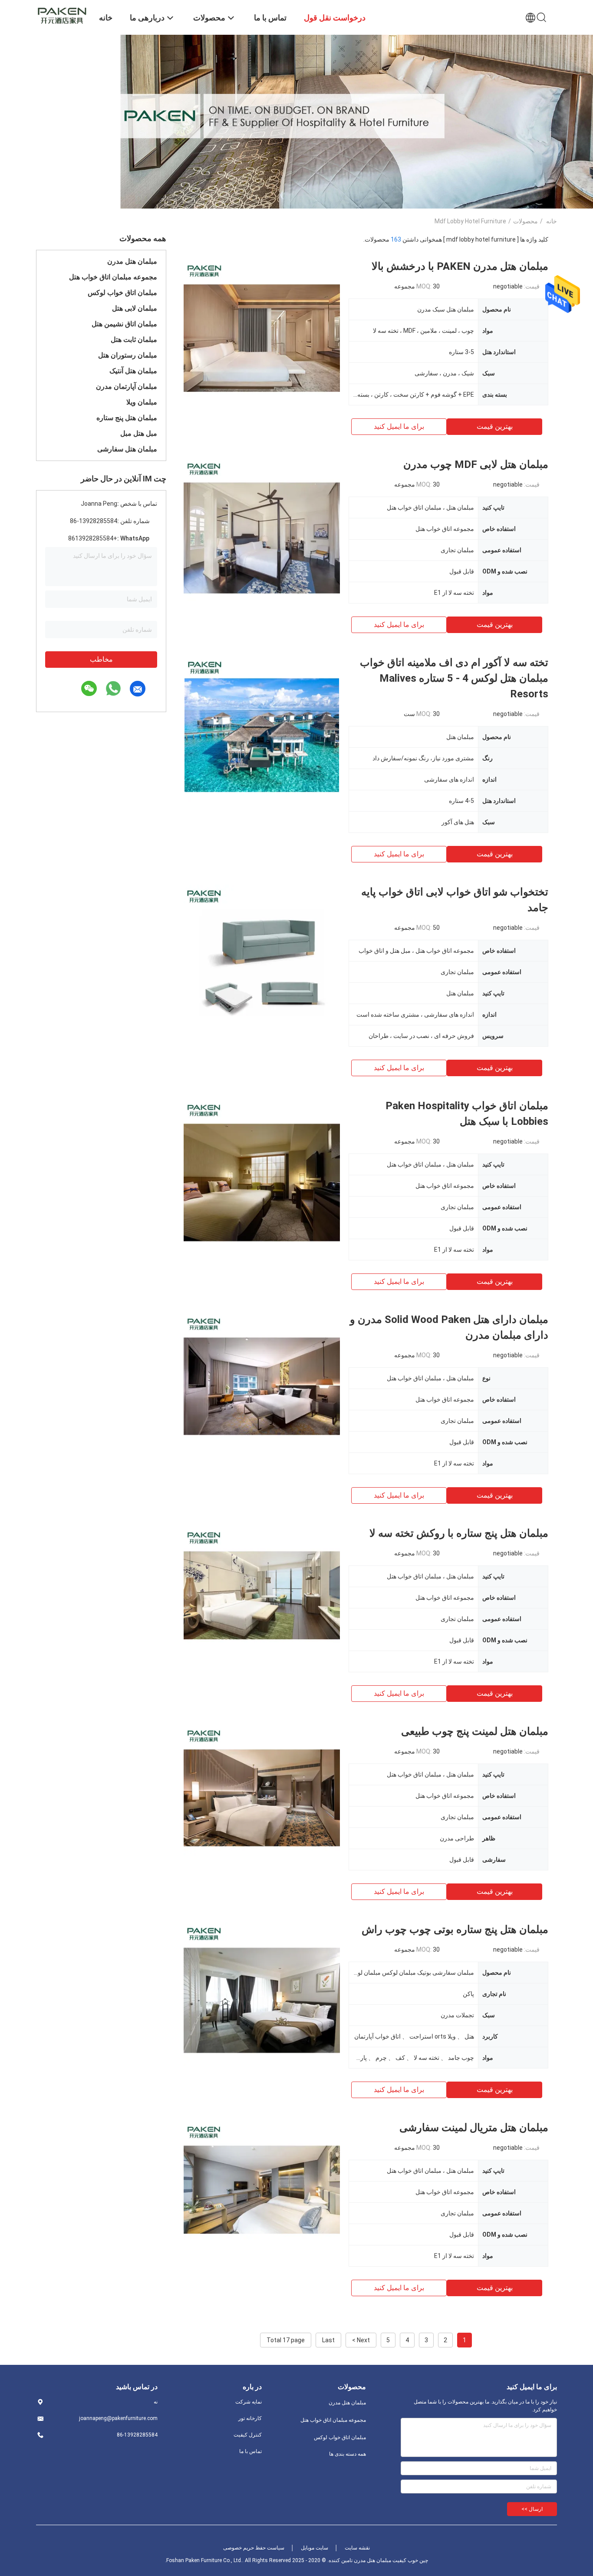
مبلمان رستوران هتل (128, 355)
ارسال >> (532, 2509)
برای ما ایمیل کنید (399, 426)
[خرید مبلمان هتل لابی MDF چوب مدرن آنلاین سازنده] (262, 535)
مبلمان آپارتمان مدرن (127, 386)
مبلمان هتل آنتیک (133, 371)
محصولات (525, 221)
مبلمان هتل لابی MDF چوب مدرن (476, 464)
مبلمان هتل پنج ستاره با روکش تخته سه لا (459, 1533)
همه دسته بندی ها (348, 2454)
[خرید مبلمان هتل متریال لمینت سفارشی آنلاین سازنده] (262, 2198)
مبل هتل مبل (139, 433)
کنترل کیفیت (248, 2435)
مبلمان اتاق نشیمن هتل (124, 324)
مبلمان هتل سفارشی (127, 449)
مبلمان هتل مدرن (132, 261)
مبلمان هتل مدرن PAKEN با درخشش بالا (460, 266)
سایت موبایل (315, 2548)
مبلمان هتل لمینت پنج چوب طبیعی (475, 1731)
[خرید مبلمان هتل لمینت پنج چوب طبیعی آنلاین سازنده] (262, 1802)
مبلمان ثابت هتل (134, 340)
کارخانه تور (250, 2418)
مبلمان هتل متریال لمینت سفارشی (474, 2128)
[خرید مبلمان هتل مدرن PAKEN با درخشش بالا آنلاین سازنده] (262, 337)
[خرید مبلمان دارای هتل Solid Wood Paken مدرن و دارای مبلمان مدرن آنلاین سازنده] (262, 1390)
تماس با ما (250, 2451)
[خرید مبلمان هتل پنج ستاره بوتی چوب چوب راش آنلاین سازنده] (262, 2000)
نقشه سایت (357, 2548)
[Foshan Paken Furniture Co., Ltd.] (62, 14)
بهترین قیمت (495, 426)
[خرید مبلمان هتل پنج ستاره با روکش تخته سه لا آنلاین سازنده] (262, 1604)
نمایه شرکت (249, 2402)
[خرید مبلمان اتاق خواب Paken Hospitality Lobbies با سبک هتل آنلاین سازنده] (262, 1176)
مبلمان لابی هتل (135, 308)
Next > (361, 2340)
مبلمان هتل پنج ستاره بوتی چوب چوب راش (455, 1930)
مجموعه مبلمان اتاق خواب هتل (113, 277)
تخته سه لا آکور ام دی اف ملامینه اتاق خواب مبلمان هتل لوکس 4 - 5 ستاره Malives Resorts (454, 678)
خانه (552, 221)
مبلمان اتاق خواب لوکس (122, 293)
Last (328, 2340)
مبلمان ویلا (142, 402)
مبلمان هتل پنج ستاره (127, 418)
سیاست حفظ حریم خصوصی (254, 2548)
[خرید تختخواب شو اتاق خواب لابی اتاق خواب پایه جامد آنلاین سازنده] (262, 962)
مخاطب (101, 659)
